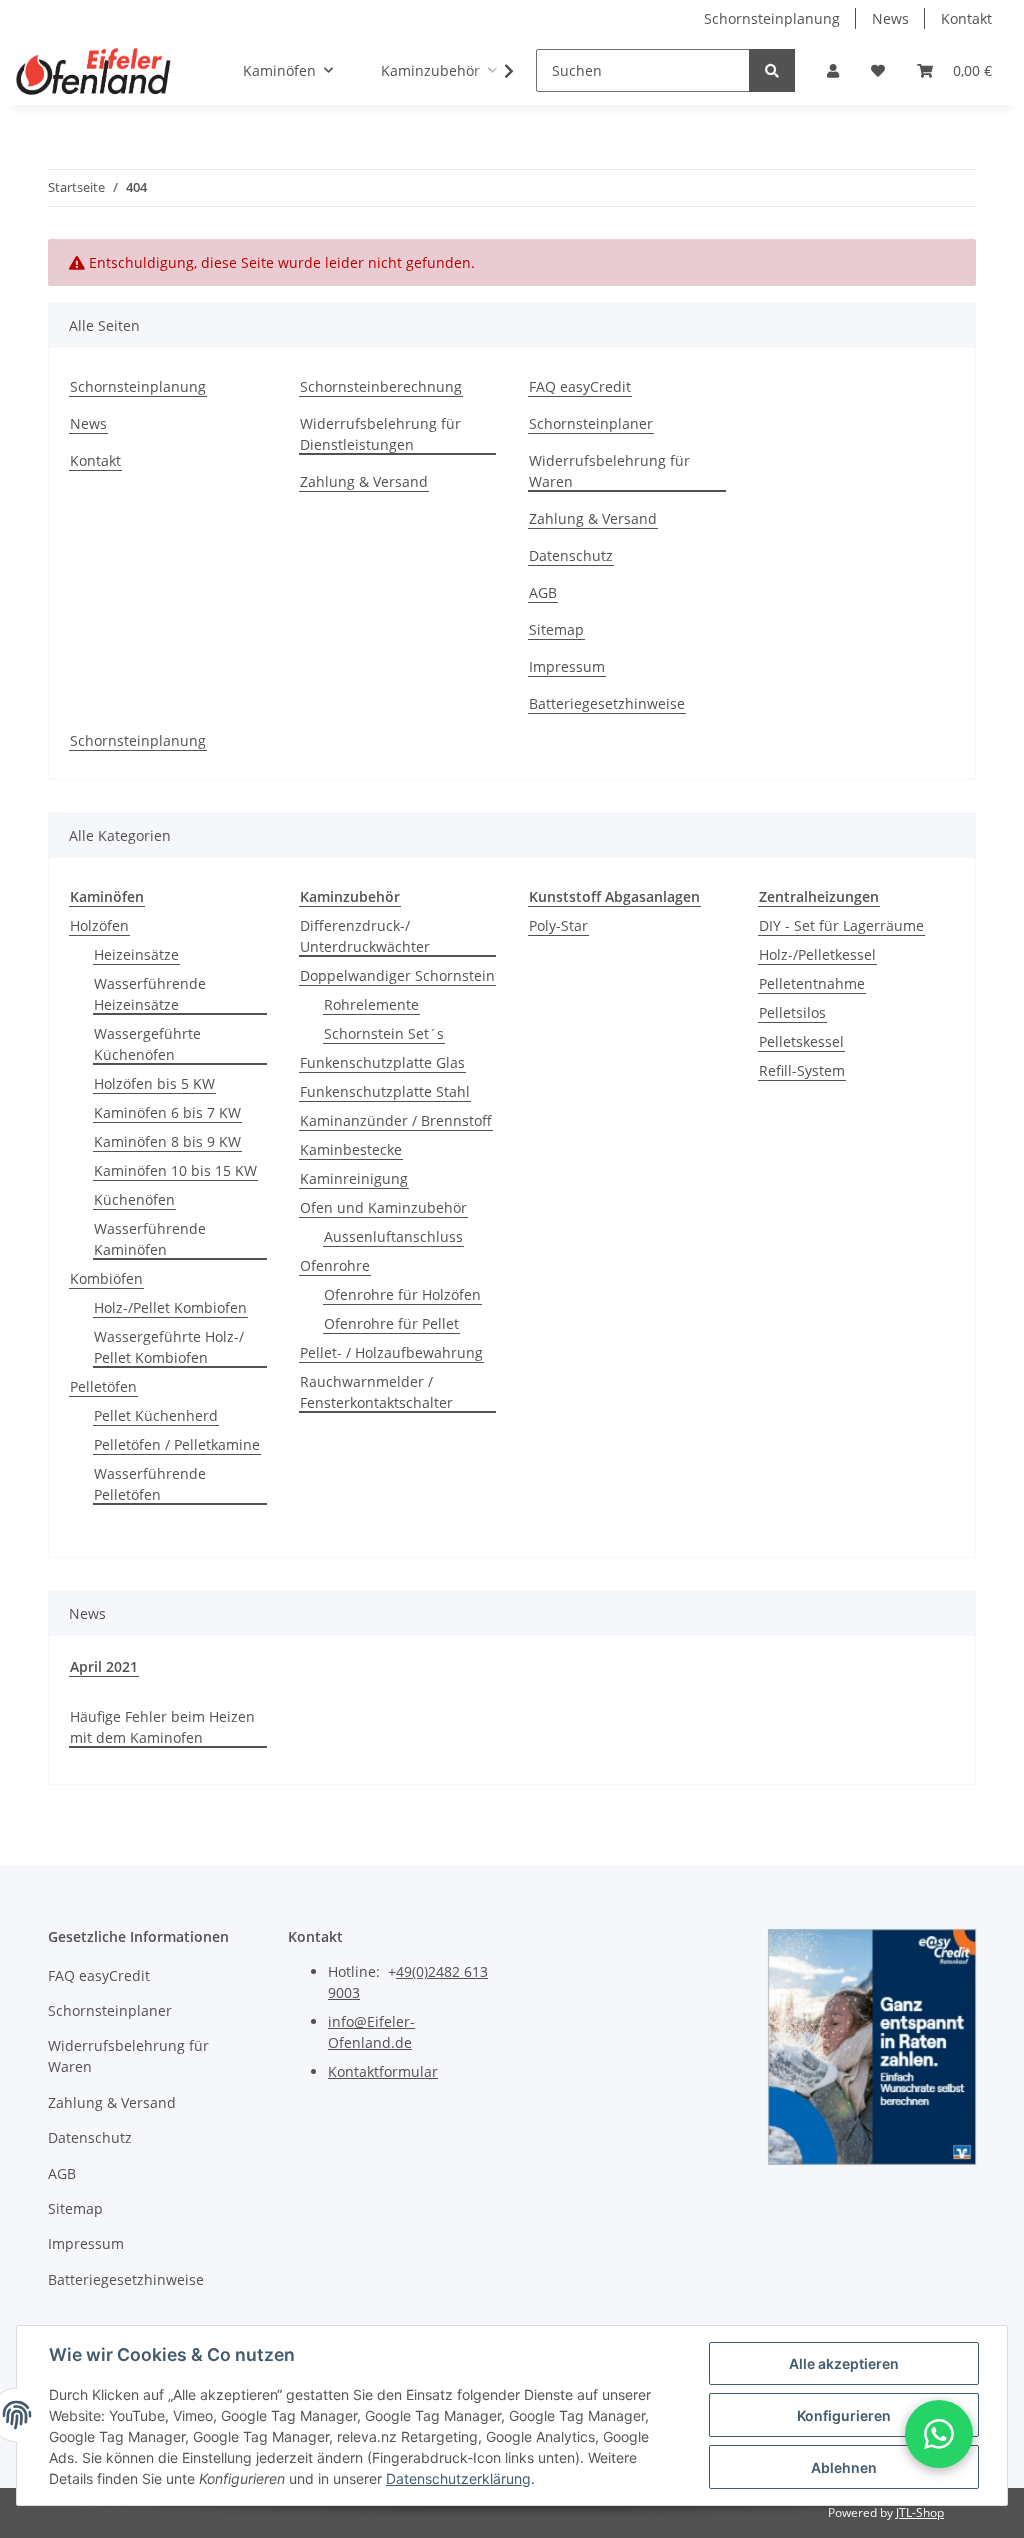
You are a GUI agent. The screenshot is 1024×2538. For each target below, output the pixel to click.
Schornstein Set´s (384, 1033)
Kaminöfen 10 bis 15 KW (175, 1170)
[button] (833, 70)
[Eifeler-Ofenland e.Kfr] (93, 71)
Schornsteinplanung (772, 18)
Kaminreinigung (354, 1178)
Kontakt (966, 18)
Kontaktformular (383, 2071)
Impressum (567, 666)
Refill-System (802, 1070)
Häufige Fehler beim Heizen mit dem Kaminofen (162, 1727)
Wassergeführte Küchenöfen (147, 1044)
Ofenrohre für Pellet (391, 1323)
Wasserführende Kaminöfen (150, 1239)
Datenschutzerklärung (458, 2478)
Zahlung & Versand (364, 481)
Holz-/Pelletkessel (817, 954)
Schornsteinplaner (591, 423)
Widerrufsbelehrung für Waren (609, 471)
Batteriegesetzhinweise (607, 703)
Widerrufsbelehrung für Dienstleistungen (380, 434)
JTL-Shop (920, 2512)
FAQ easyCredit (580, 386)
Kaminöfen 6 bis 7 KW (167, 1112)
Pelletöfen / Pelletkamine (177, 1444)
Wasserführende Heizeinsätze (150, 994)
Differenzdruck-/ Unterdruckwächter (365, 936)
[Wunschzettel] (878, 70)
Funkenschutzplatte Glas (382, 1062)
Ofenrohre (335, 1265)
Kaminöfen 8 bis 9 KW (167, 1141)
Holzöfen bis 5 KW (154, 1083)
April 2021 (104, 1666)
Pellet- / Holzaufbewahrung (391, 1352)
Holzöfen (99, 925)
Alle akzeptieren (844, 2363)
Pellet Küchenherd (156, 1415)
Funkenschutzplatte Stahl (385, 1091)
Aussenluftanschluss (393, 1236)
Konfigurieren (844, 2415)
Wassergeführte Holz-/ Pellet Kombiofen (169, 1347)
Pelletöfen (103, 1386)
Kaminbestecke (351, 1149)
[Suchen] (772, 70)
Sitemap (556, 629)
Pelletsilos (792, 1012)
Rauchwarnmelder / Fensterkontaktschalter (376, 1392)
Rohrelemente (371, 1004)
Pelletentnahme (812, 983)
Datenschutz (571, 555)
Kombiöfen (106, 1278)
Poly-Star (558, 925)
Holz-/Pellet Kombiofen (170, 1307)
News (890, 18)
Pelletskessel (801, 1041)
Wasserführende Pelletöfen (150, 1484)
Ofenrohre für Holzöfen (402, 1294)
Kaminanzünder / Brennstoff (396, 1120)
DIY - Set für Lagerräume (841, 925)
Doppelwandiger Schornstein (397, 975)
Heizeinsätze (136, 954)
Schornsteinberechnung (381, 386)
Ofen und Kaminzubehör (383, 1207)
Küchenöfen (134, 1199)
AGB (543, 592)
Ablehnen (844, 2467)
